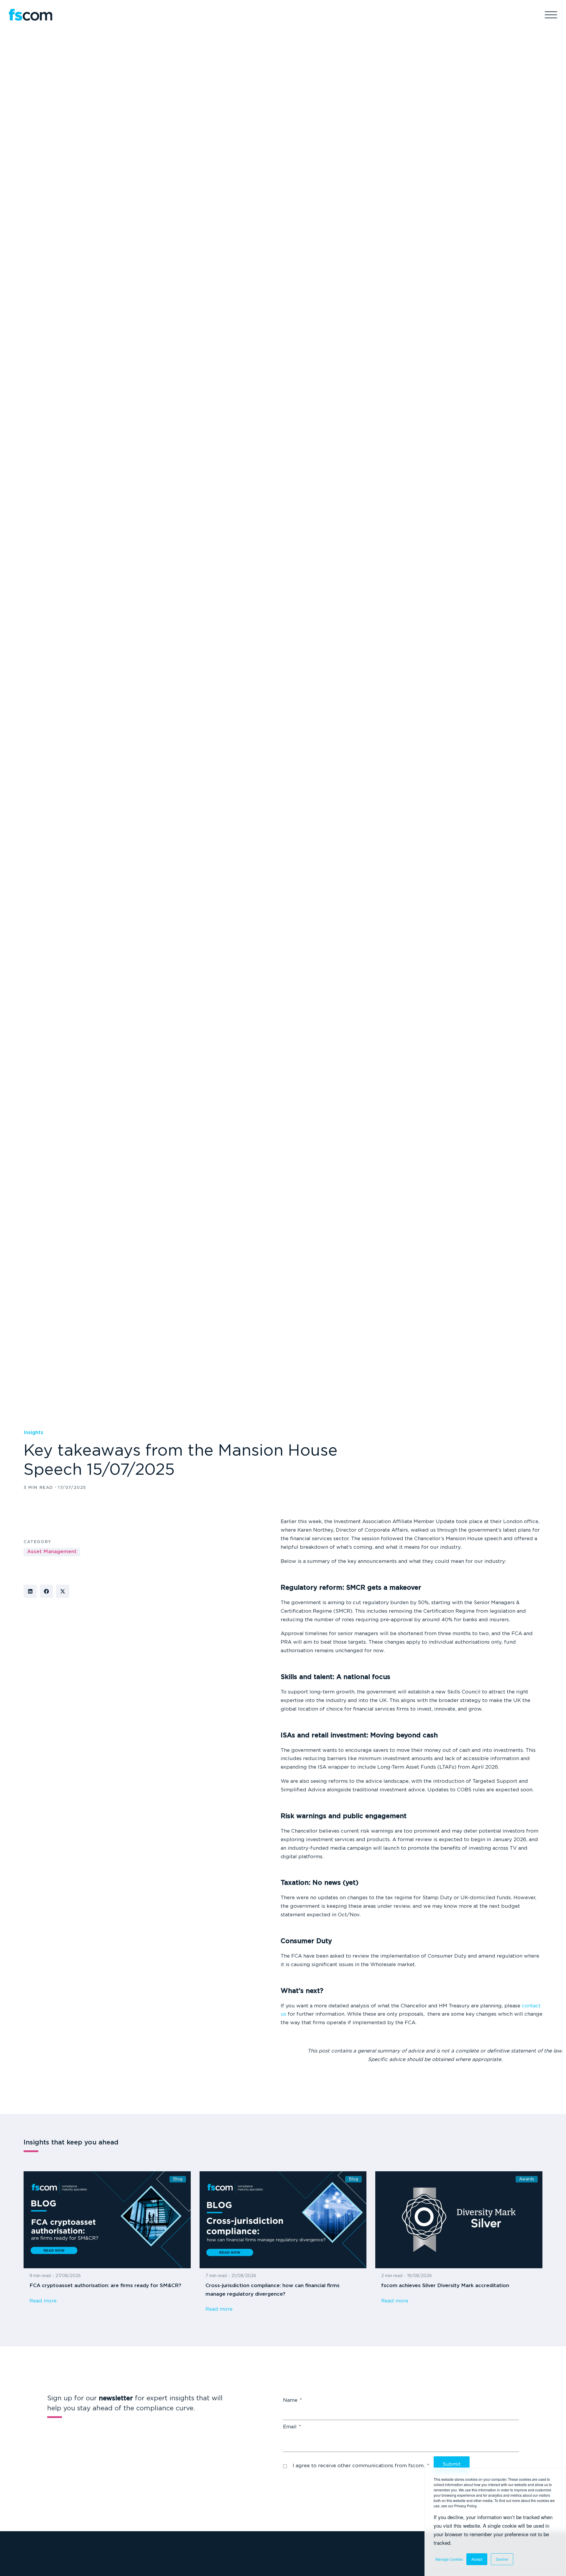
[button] (30, 1591)
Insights (33, 1433)
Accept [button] (477, 2559)
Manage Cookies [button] (449, 2559)
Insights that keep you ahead (71, 2143)
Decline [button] (502, 2559)
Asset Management (52, 1552)
